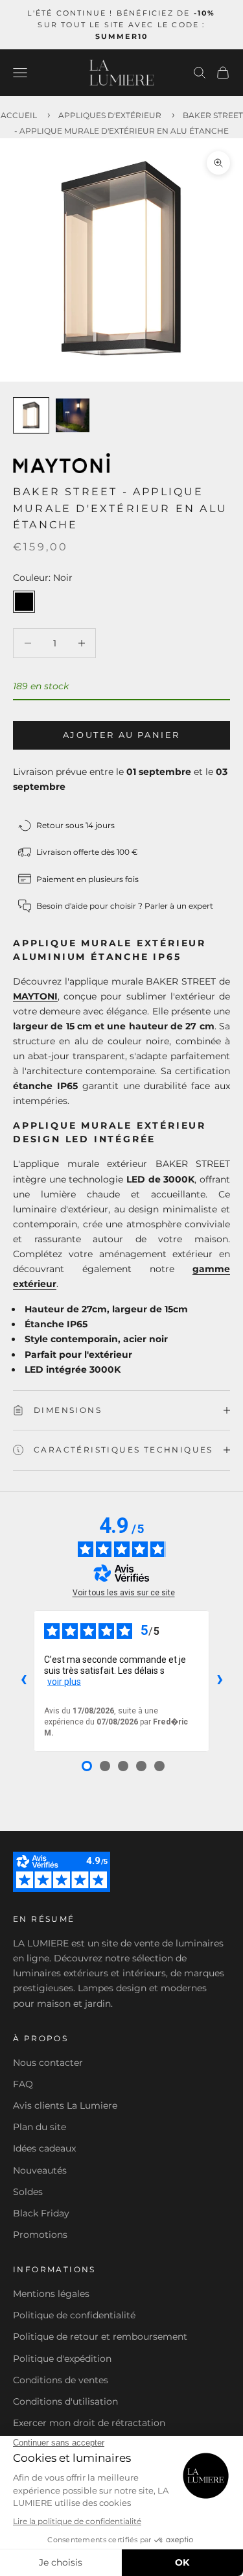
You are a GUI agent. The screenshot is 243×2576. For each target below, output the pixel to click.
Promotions (40, 2235)
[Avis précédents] (23, 1681)
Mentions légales (51, 2294)
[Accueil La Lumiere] (122, 73)
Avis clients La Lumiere (65, 2105)
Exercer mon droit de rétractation (89, 2423)
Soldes (28, 2192)
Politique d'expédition (62, 2359)
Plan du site (40, 2127)
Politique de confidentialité (74, 2315)
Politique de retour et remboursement (100, 2337)
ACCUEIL (19, 115)
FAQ (23, 2084)
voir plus (64, 1682)
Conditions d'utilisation (65, 2401)
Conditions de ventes (61, 2380)
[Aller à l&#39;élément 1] (31, 415)
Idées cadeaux (44, 2148)
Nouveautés (40, 2170)
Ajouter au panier (121, 735)
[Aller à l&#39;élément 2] (73, 415)
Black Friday (41, 2213)
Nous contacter (48, 2063)
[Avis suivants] (220, 1681)
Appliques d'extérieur (110, 115)
